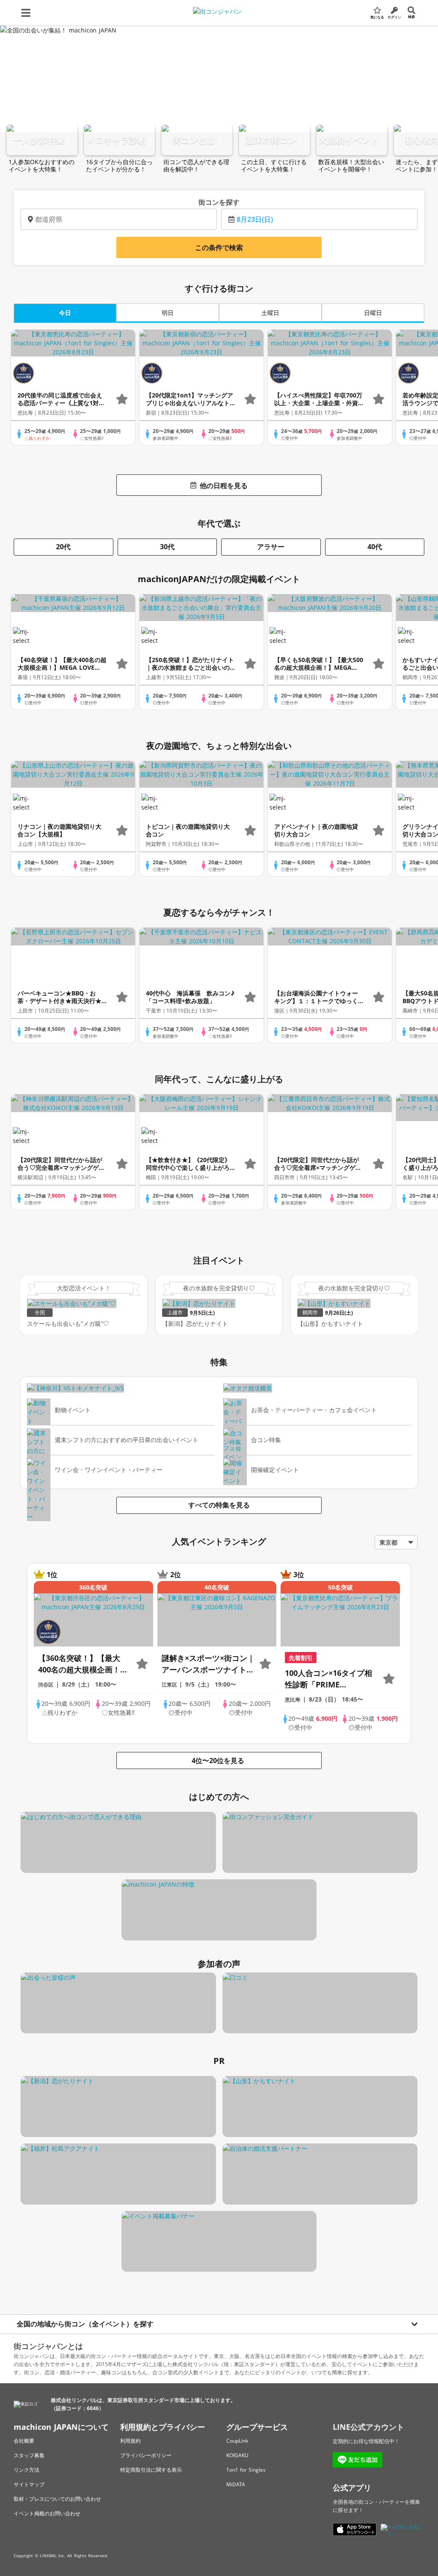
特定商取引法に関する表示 (151, 2470)
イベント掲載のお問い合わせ (47, 2513)
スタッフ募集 (29, 2455)
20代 (63, 547)
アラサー (271, 547)
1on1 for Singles (246, 2470)
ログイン (394, 17)
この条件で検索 (219, 247)
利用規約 (130, 2441)
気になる (377, 17)
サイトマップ (29, 2484)
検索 (411, 16)
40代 (375, 547)
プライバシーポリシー (146, 2455)
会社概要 (24, 2441)
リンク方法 (27, 2470)
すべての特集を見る (219, 1505)
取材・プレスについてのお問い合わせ (57, 2499)
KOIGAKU (237, 2455)
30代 (167, 547)
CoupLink (237, 2441)
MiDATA (236, 2484)
